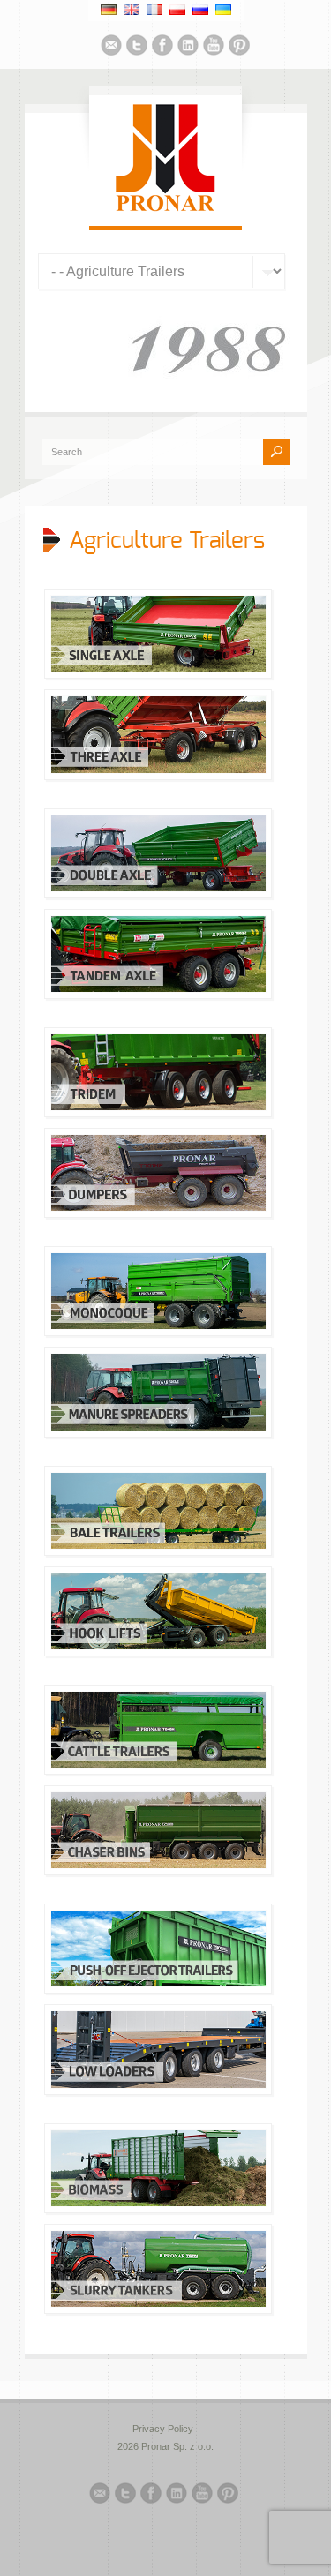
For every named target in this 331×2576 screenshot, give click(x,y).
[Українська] (223, 10)
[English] (132, 10)
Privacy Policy (163, 2429)
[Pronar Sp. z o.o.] (165, 208)
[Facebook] (162, 48)
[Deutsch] (109, 10)
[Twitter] (137, 48)
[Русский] (200, 10)
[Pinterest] (239, 48)
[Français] (154, 10)
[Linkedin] (188, 48)
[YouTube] (214, 48)
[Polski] (177, 10)
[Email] (111, 48)
